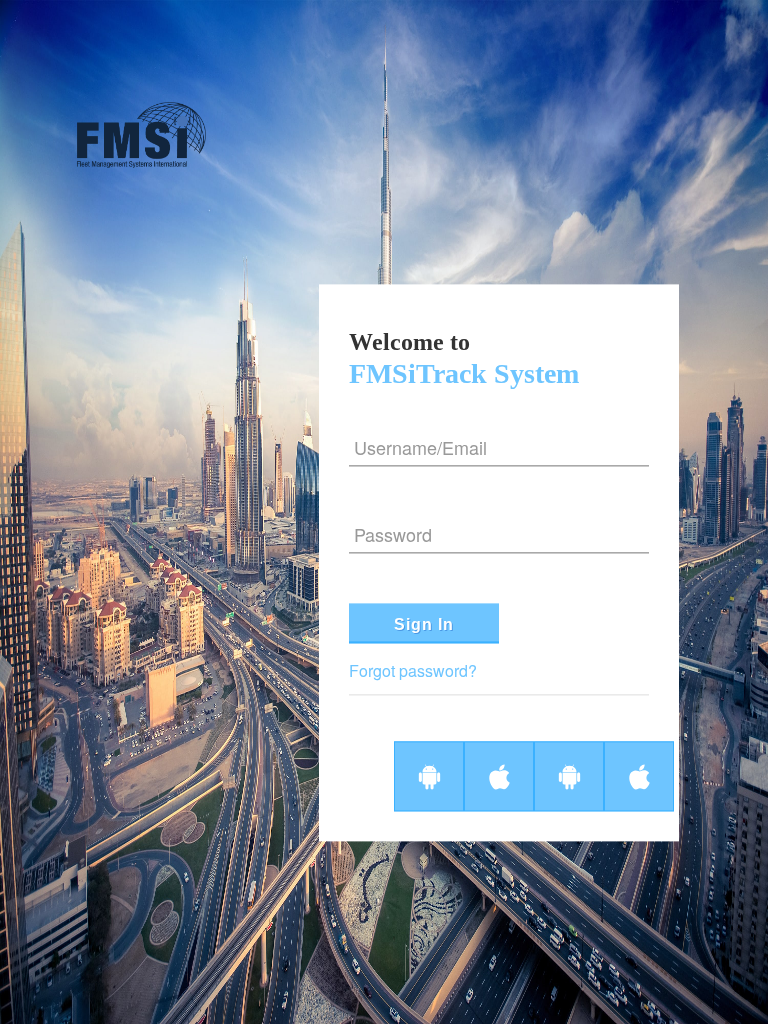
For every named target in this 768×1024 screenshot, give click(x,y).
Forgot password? (413, 671)
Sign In (424, 625)
